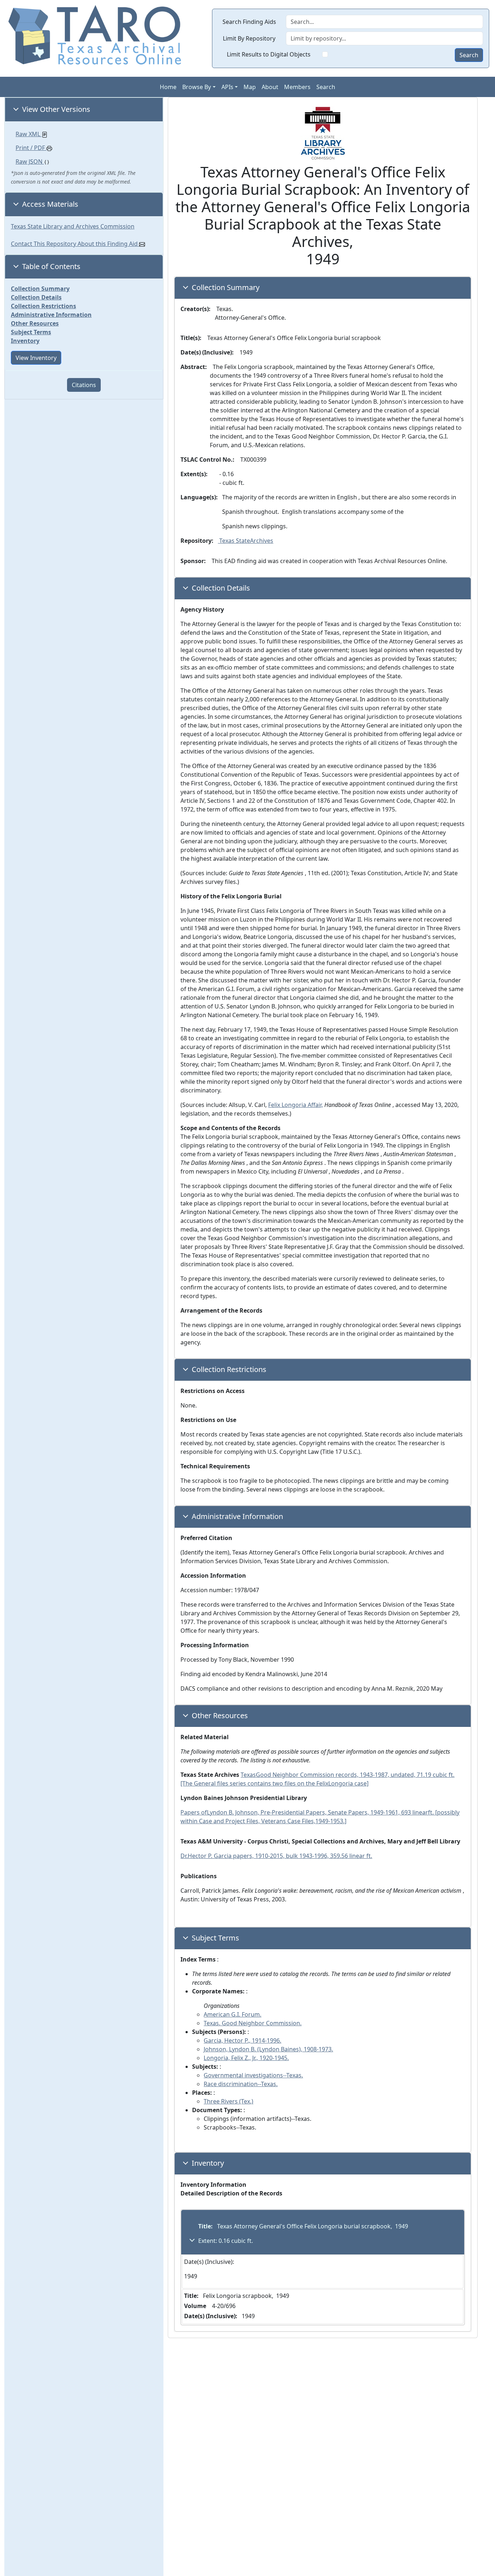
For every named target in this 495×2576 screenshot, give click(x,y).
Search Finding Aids (249, 22)
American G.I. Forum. (232, 2014)
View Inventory (36, 358)
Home (168, 87)
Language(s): (199, 497)
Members (297, 87)
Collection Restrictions (43, 306)
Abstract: (194, 367)
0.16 (227, 474)
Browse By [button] (197, 87)
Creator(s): (195, 309)
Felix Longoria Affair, (296, 1105)
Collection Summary (40, 289)
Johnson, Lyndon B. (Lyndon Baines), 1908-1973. (268, 2049)
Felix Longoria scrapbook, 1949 (245, 2296)
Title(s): (191, 338)
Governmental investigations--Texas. (253, 2075)
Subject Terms (31, 332)
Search (469, 55)
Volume (195, 2306)
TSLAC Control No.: (207, 460)
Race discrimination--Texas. (241, 2084)
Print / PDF (30, 148)
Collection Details (36, 297)
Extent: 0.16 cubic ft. (226, 2241)
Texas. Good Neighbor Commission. (253, 2023)
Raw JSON (30, 161)
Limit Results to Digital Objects (269, 54)
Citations (84, 385)
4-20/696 (222, 2306)
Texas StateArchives (246, 541)
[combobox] (384, 38)
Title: (205, 2226)
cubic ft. (233, 483)
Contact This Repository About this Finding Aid (75, 244)
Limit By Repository (249, 38)
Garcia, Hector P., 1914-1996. (242, 2040)
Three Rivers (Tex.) (228, 2101)
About (270, 87)
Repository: (197, 541)
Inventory (25, 341)
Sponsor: (193, 561)
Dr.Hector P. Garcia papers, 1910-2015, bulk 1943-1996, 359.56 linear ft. (276, 1856)
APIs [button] (227, 87)
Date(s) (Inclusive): (207, 352)
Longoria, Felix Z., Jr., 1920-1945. (246, 2058)
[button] (84, 109)
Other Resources (35, 323)
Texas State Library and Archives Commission (73, 226)
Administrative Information (51, 315)
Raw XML (29, 134)
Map (250, 87)
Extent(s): (194, 474)
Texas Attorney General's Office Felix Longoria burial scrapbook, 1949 (312, 2226)
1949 (191, 2276)
